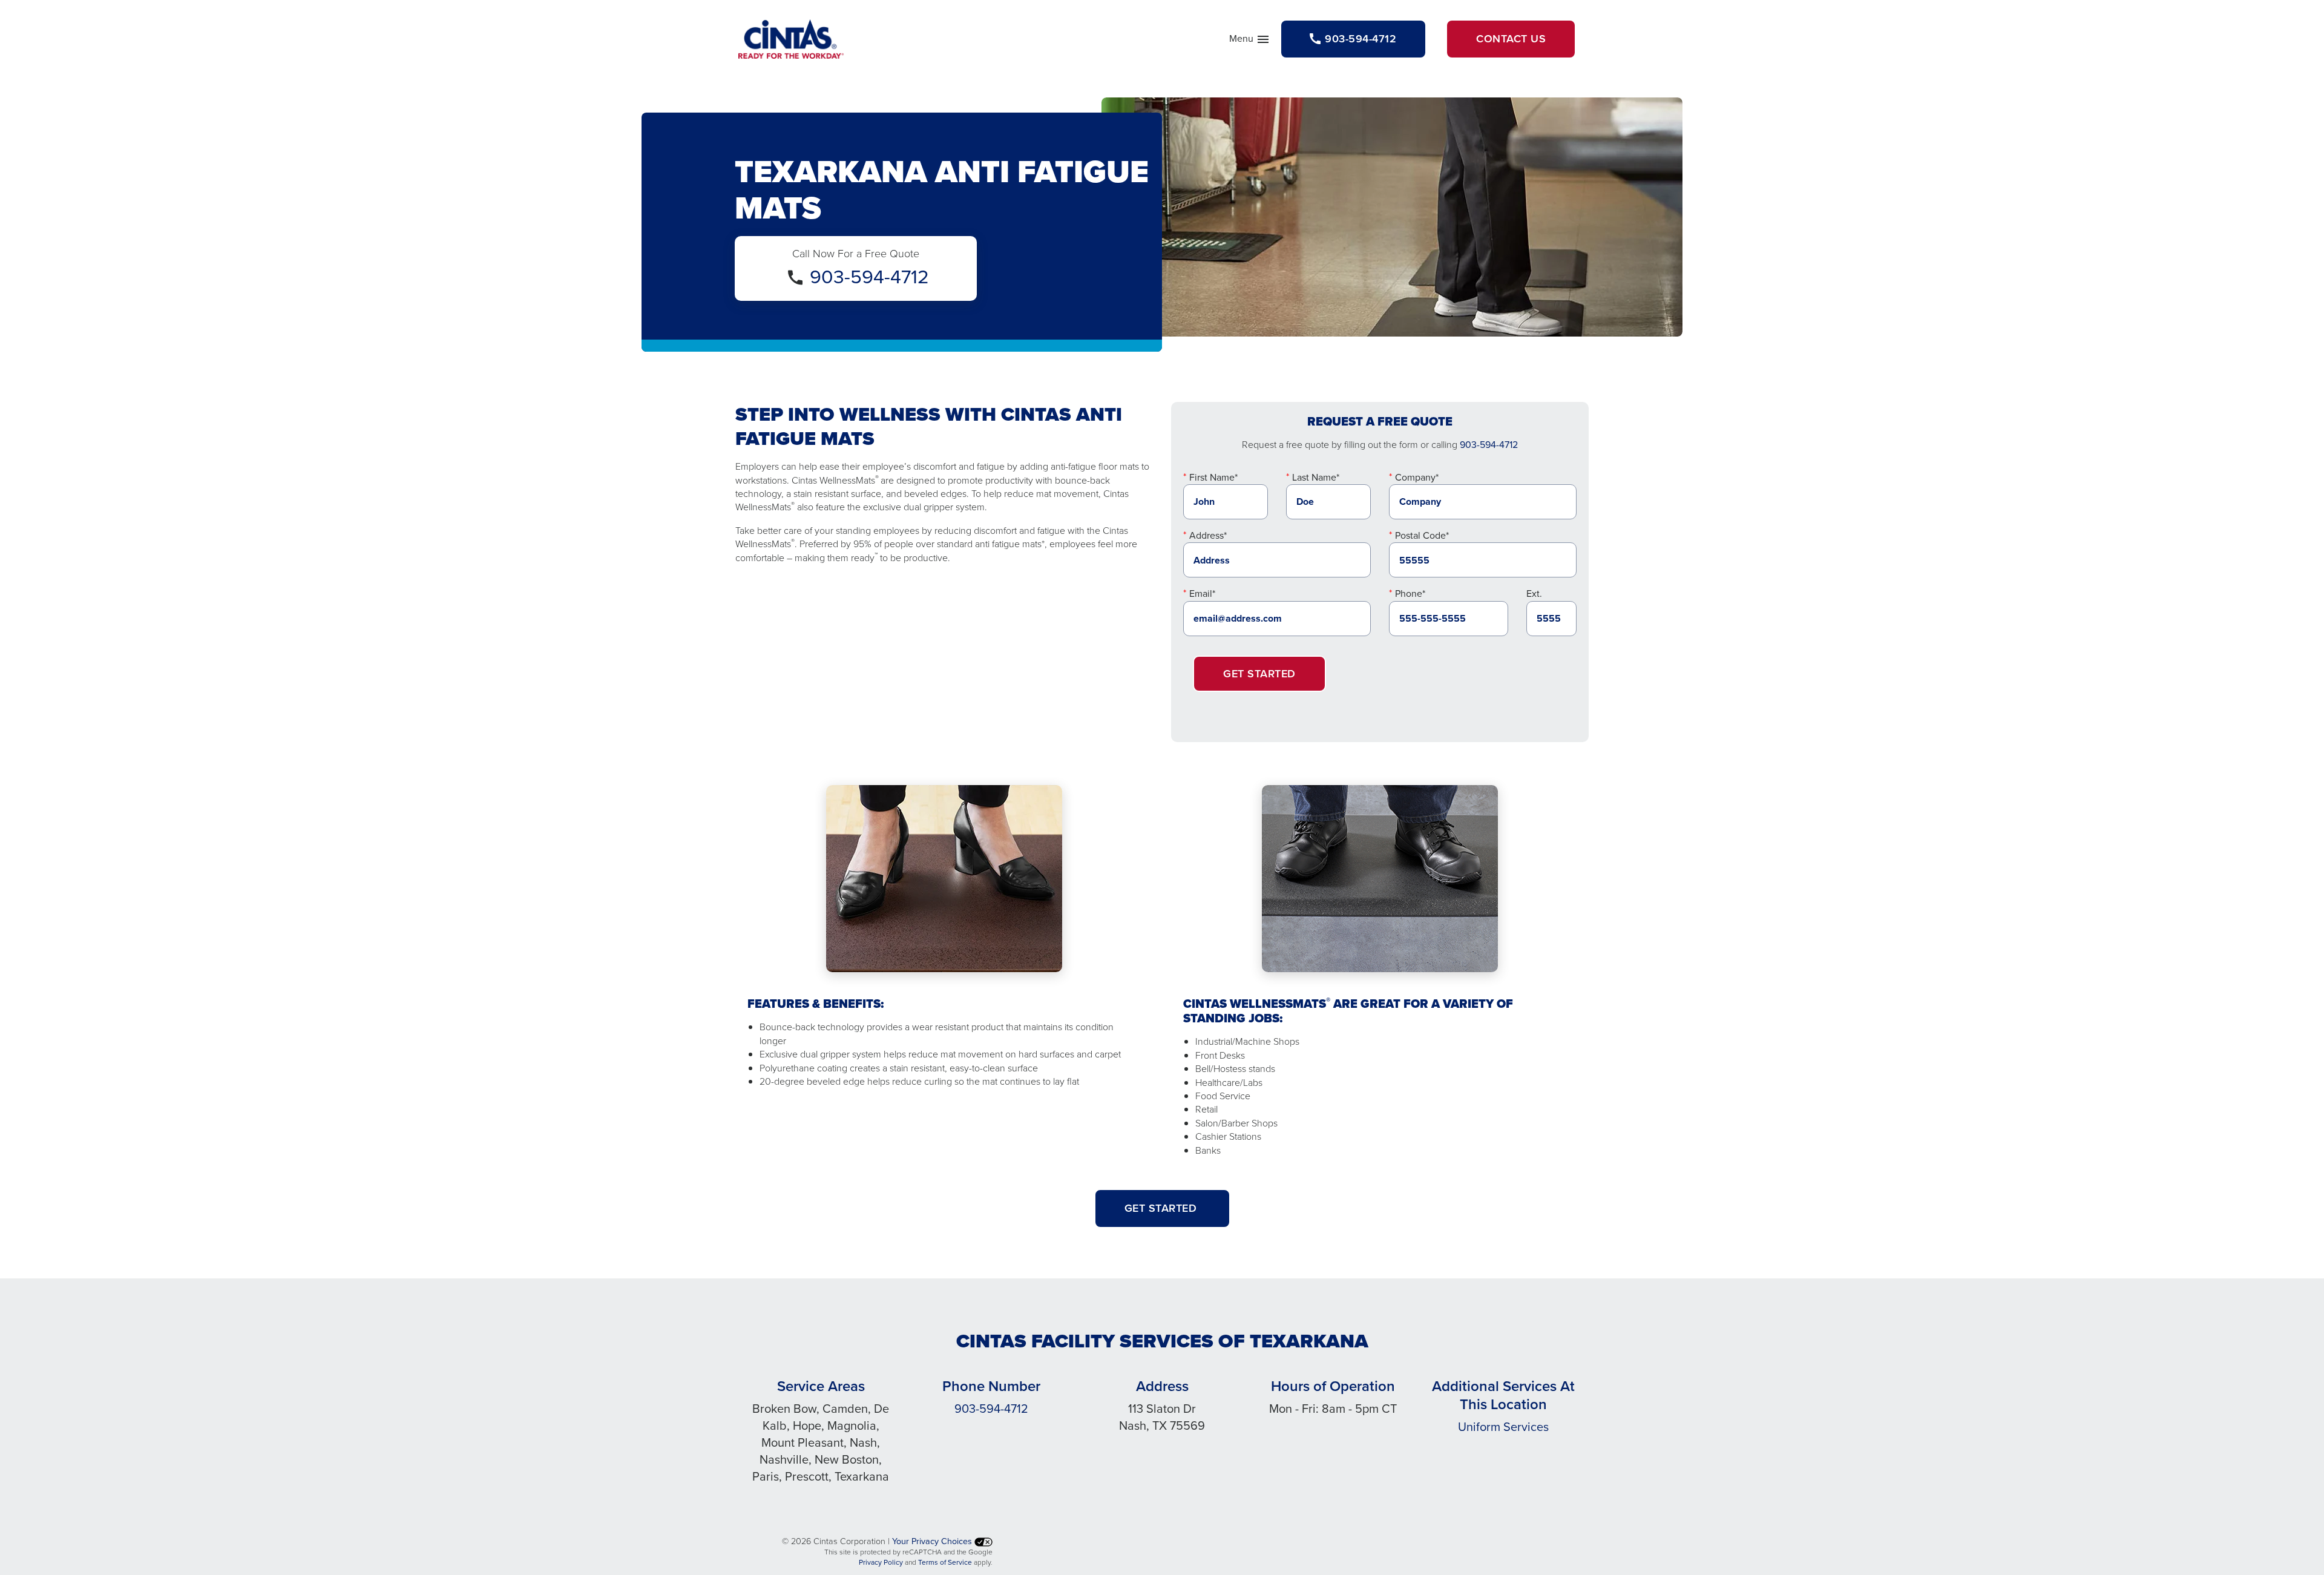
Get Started (1259, 674)
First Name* (1213, 477)
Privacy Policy (881, 1562)
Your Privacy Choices (933, 1541)
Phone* (1410, 594)
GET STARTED (1162, 1208)
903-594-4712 (869, 277)
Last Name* (1316, 477)
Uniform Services (1503, 1427)
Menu (1250, 41)
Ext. (1534, 594)
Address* (1208, 535)
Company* (1417, 477)
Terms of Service (945, 1562)
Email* (1202, 594)
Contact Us (1511, 39)
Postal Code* (1422, 535)
